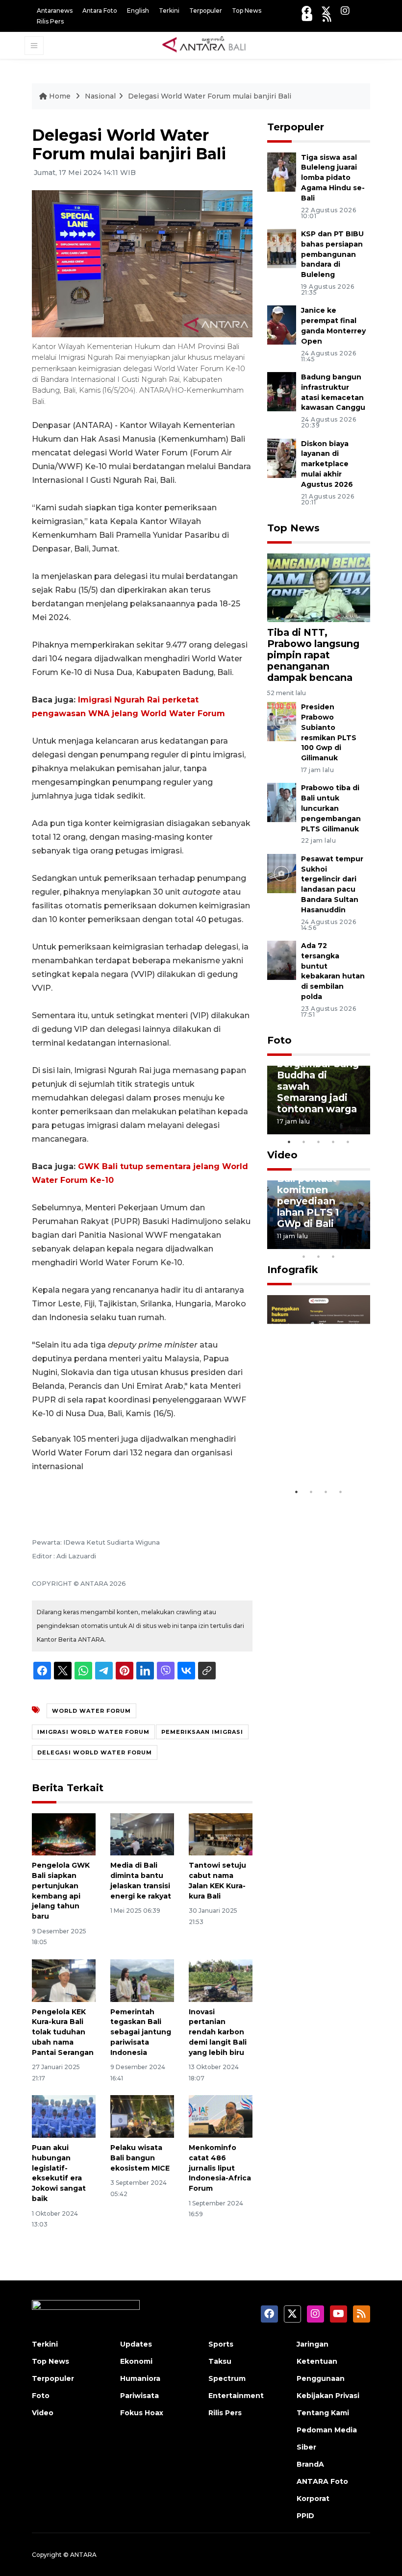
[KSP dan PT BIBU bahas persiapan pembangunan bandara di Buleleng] (282, 248)
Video (282, 1155)
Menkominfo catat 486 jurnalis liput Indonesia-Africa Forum (220, 2168)
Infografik (293, 1270)
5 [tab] (348, 1142)
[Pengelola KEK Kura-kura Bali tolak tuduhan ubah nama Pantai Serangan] (64, 1980)
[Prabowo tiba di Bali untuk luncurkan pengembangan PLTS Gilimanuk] (282, 802)
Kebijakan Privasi (328, 2396)
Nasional (100, 96)
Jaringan (313, 2344)
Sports (221, 2344)
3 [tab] (319, 1142)
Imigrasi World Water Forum (93, 1732)
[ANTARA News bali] (210, 45)
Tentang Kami (323, 2413)
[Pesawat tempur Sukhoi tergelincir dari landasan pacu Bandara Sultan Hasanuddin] (282, 873)
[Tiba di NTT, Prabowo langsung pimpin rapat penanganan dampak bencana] (319, 587)
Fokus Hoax (142, 2413)
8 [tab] (304, 1256)
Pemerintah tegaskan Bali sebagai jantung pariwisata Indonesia (141, 2032)
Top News (247, 11)
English (138, 11)
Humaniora (140, 2378)
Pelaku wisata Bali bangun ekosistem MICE (140, 2158)
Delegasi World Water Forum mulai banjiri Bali (210, 96)
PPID (305, 2516)
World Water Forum (91, 1711)
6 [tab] (348, 1244)
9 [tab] (319, 1256)
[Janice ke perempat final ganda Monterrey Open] (282, 325)
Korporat (313, 2499)
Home (60, 96)
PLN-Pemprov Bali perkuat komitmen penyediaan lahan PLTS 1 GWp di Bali (312, 1195)
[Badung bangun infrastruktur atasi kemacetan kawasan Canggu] (282, 391)
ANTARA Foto (322, 2481)
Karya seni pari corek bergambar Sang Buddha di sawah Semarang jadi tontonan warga (318, 1075)
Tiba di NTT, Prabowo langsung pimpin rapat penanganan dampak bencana (313, 655)
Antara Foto (100, 11)
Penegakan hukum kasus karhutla (309, 1447)
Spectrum (227, 2378)
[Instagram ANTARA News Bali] (345, 11)
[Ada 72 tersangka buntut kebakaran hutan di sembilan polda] (282, 960)
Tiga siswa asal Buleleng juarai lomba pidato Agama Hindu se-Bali (333, 178)
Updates (136, 2344)
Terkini (169, 11)
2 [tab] (304, 1142)
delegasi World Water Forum (95, 1752)
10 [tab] (333, 1256)
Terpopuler (206, 11)
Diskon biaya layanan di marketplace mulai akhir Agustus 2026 (327, 464)
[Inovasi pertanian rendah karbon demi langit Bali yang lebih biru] (221, 1980)
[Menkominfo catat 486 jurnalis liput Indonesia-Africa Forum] (221, 2116)
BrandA (310, 2464)
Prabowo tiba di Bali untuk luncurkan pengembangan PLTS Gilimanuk (331, 808)
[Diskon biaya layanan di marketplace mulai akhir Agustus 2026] (282, 458)
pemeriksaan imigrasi (202, 1732)
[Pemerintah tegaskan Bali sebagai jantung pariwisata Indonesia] (142, 1980)
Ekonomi (136, 2361)
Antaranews (55, 11)
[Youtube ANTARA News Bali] (307, 17)
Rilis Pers (50, 21)
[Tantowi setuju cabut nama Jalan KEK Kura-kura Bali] (221, 1834)
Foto (279, 1040)
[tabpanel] (319, 1100)
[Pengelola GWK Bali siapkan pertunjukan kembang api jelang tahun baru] (64, 1834)
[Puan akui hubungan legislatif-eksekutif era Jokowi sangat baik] (64, 2116)
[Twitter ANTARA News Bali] (326, 11)
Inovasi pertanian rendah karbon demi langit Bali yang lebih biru (218, 2032)
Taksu (220, 2361)
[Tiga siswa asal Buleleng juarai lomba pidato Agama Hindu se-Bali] (282, 171)
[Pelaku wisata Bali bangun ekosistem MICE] (142, 2116)
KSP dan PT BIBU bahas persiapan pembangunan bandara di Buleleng (332, 254)
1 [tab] (289, 1142)
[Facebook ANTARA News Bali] (306, 11)
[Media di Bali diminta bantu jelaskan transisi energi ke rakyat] (142, 1834)
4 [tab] (333, 1142)
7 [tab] (363, 1244)
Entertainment (236, 2396)
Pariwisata (139, 2396)
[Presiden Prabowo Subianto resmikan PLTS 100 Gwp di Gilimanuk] (282, 721)
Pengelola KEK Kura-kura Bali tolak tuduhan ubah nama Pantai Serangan (63, 2032)
